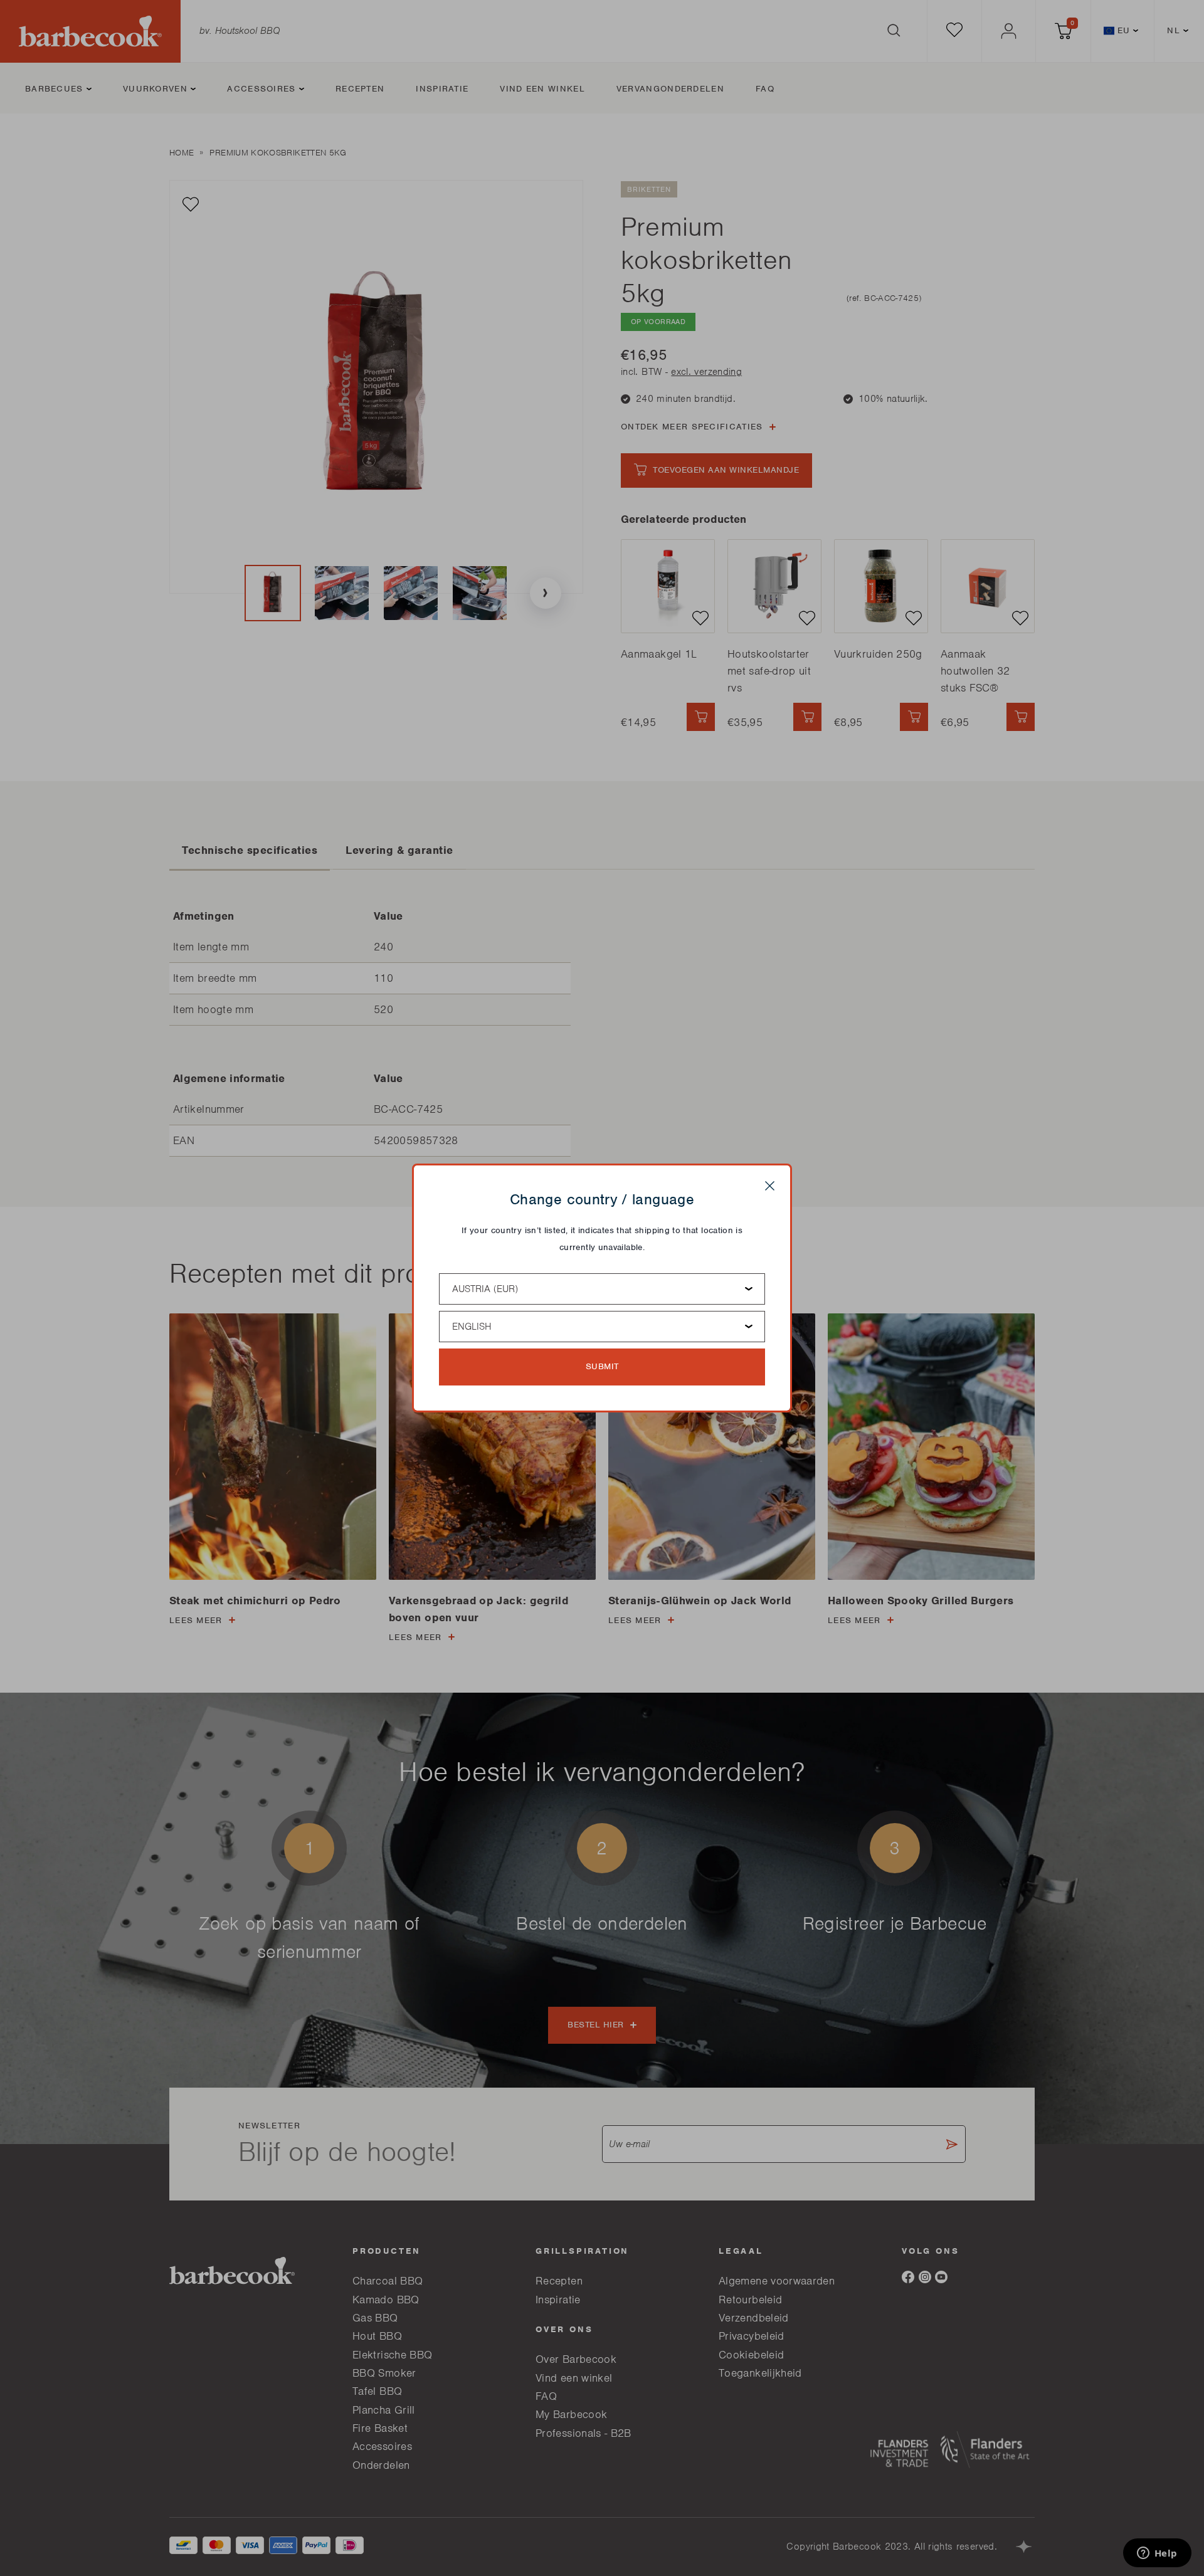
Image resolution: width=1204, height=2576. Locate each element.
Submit (602, 1366)
